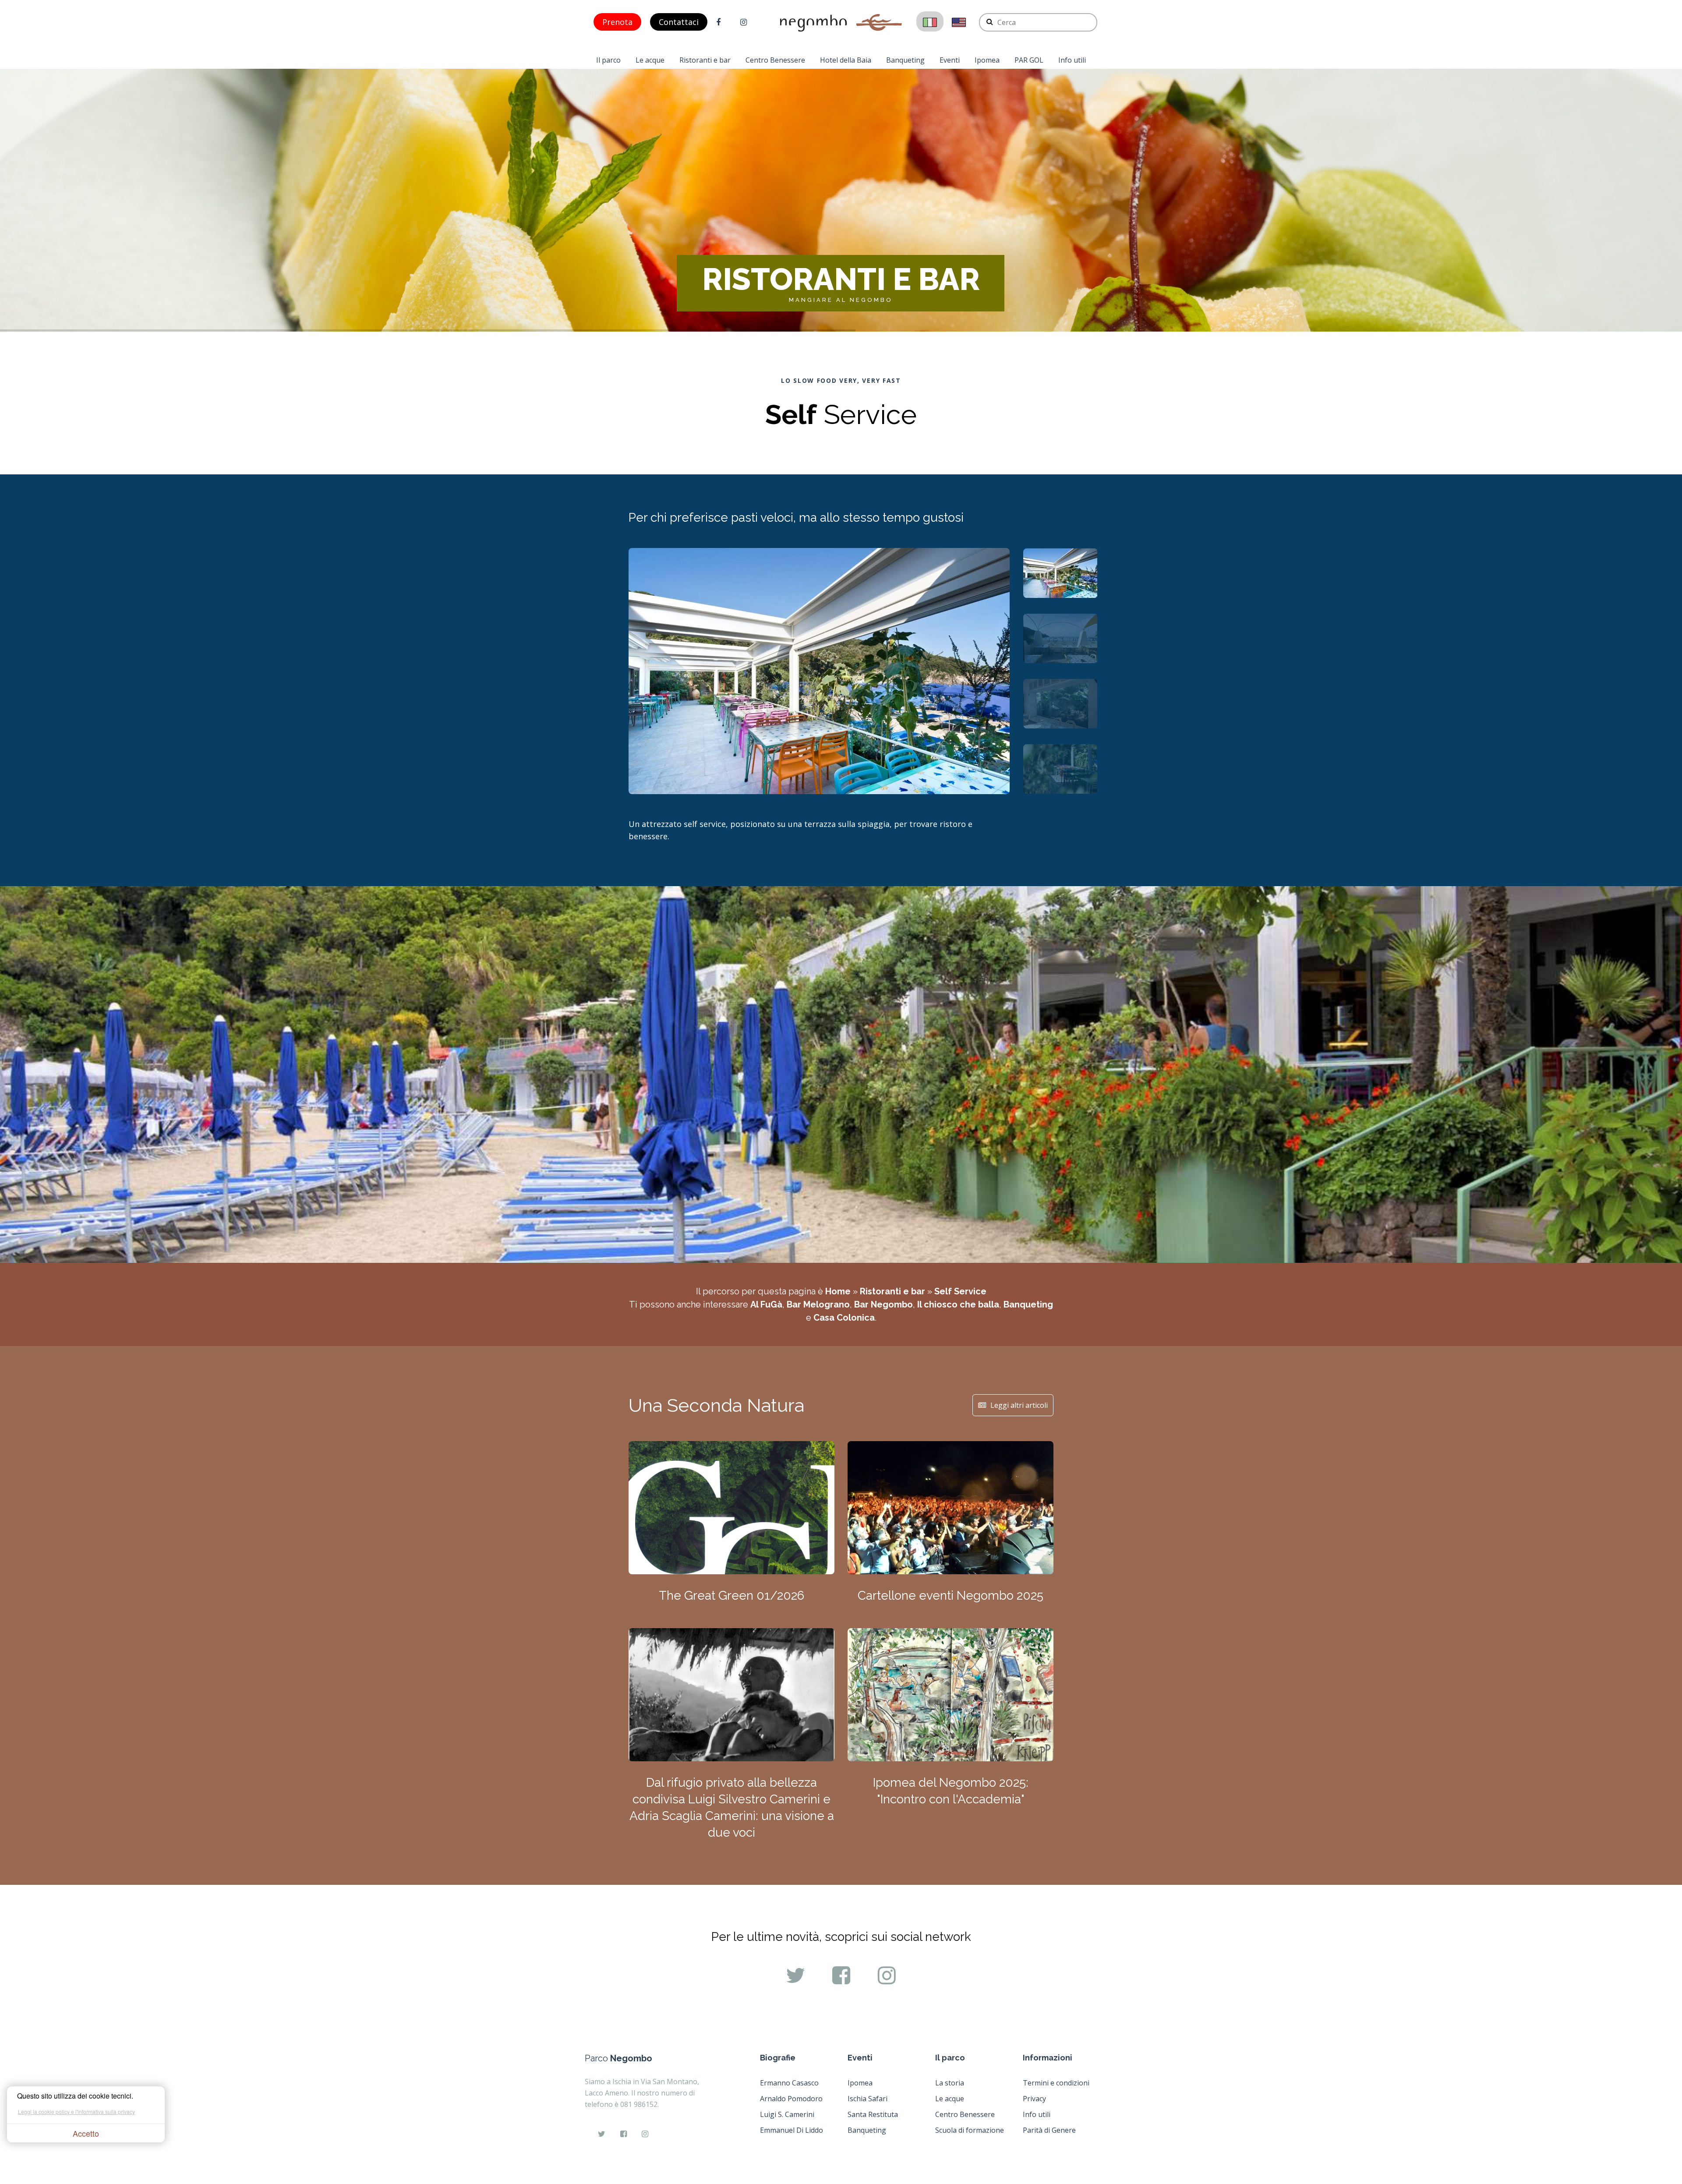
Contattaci (679, 22)
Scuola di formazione (970, 2130)
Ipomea (987, 60)
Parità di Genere (1049, 2130)
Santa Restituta (873, 2114)
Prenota (617, 22)
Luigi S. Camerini (787, 2114)
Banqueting (905, 60)
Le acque (650, 60)
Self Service (960, 1291)
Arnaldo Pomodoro (791, 2099)
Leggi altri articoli (1019, 1405)
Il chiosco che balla (958, 1304)
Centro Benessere (775, 60)
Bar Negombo (883, 1304)
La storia (950, 2083)
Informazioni (1048, 2058)
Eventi (950, 60)
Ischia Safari (868, 2099)
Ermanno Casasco (789, 2083)
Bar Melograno (818, 1304)
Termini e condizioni (1056, 2083)
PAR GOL (1029, 60)
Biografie (778, 2058)
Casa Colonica (844, 1318)
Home (838, 1291)
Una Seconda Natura (716, 1405)
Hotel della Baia (846, 60)
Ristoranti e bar (705, 60)
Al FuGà (766, 1304)
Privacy (1034, 2099)
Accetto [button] (86, 2133)
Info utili (1072, 60)
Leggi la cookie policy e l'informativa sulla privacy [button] (76, 2112)
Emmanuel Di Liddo (792, 2130)
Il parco (608, 60)
